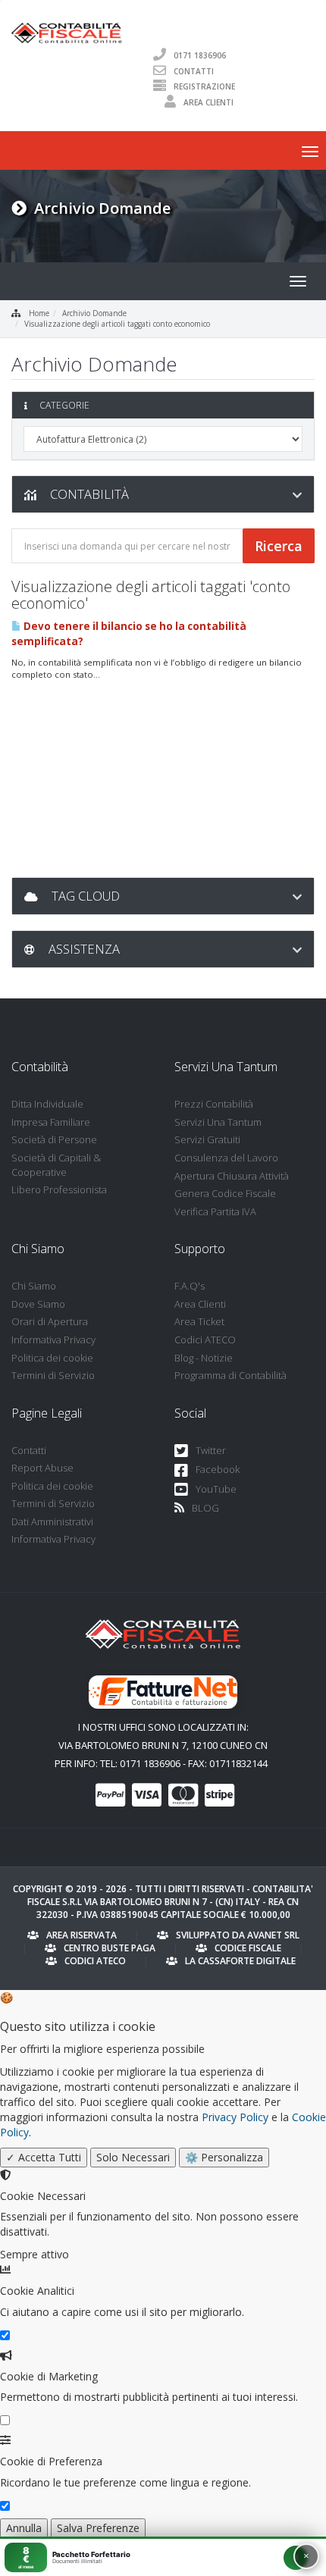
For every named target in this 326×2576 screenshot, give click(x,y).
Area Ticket (199, 1321)
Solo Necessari (133, 2157)
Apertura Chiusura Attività (232, 1176)
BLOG (205, 1508)
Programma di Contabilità (230, 1375)
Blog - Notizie (204, 1358)
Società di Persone (54, 1139)
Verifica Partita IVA (215, 1211)
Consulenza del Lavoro (226, 1158)
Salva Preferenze (98, 2528)
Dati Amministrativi (52, 1521)
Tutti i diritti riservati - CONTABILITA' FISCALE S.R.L (170, 1895)
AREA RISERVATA (81, 1935)
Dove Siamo (38, 1304)
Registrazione (204, 86)
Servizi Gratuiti (207, 1139)
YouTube (216, 1489)
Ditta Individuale (47, 1104)
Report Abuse (42, 1468)
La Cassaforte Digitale (240, 1961)
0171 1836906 (200, 55)
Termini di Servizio (53, 1375)
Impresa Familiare (51, 1122)
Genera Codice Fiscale (225, 1193)
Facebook (218, 1469)
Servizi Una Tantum (218, 1122)
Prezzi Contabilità (214, 1104)
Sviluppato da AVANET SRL (238, 1935)
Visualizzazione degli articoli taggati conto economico (117, 324)
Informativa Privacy (53, 1340)
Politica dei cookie (52, 1358)
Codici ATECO (205, 1340)
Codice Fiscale (248, 1948)
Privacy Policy (235, 2117)
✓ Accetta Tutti (44, 2157)
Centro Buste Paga (110, 1948)
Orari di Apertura (50, 1321)
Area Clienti (208, 102)
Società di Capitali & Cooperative (56, 1165)
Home (39, 313)
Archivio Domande (94, 313)
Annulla (24, 2528)
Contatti (194, 71)
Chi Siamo (34, 1286)
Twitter (211, 1450)
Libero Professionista (59, 1189)
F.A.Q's (190, 1286)
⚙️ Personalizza (224, 2157)
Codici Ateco (95, 1961)
